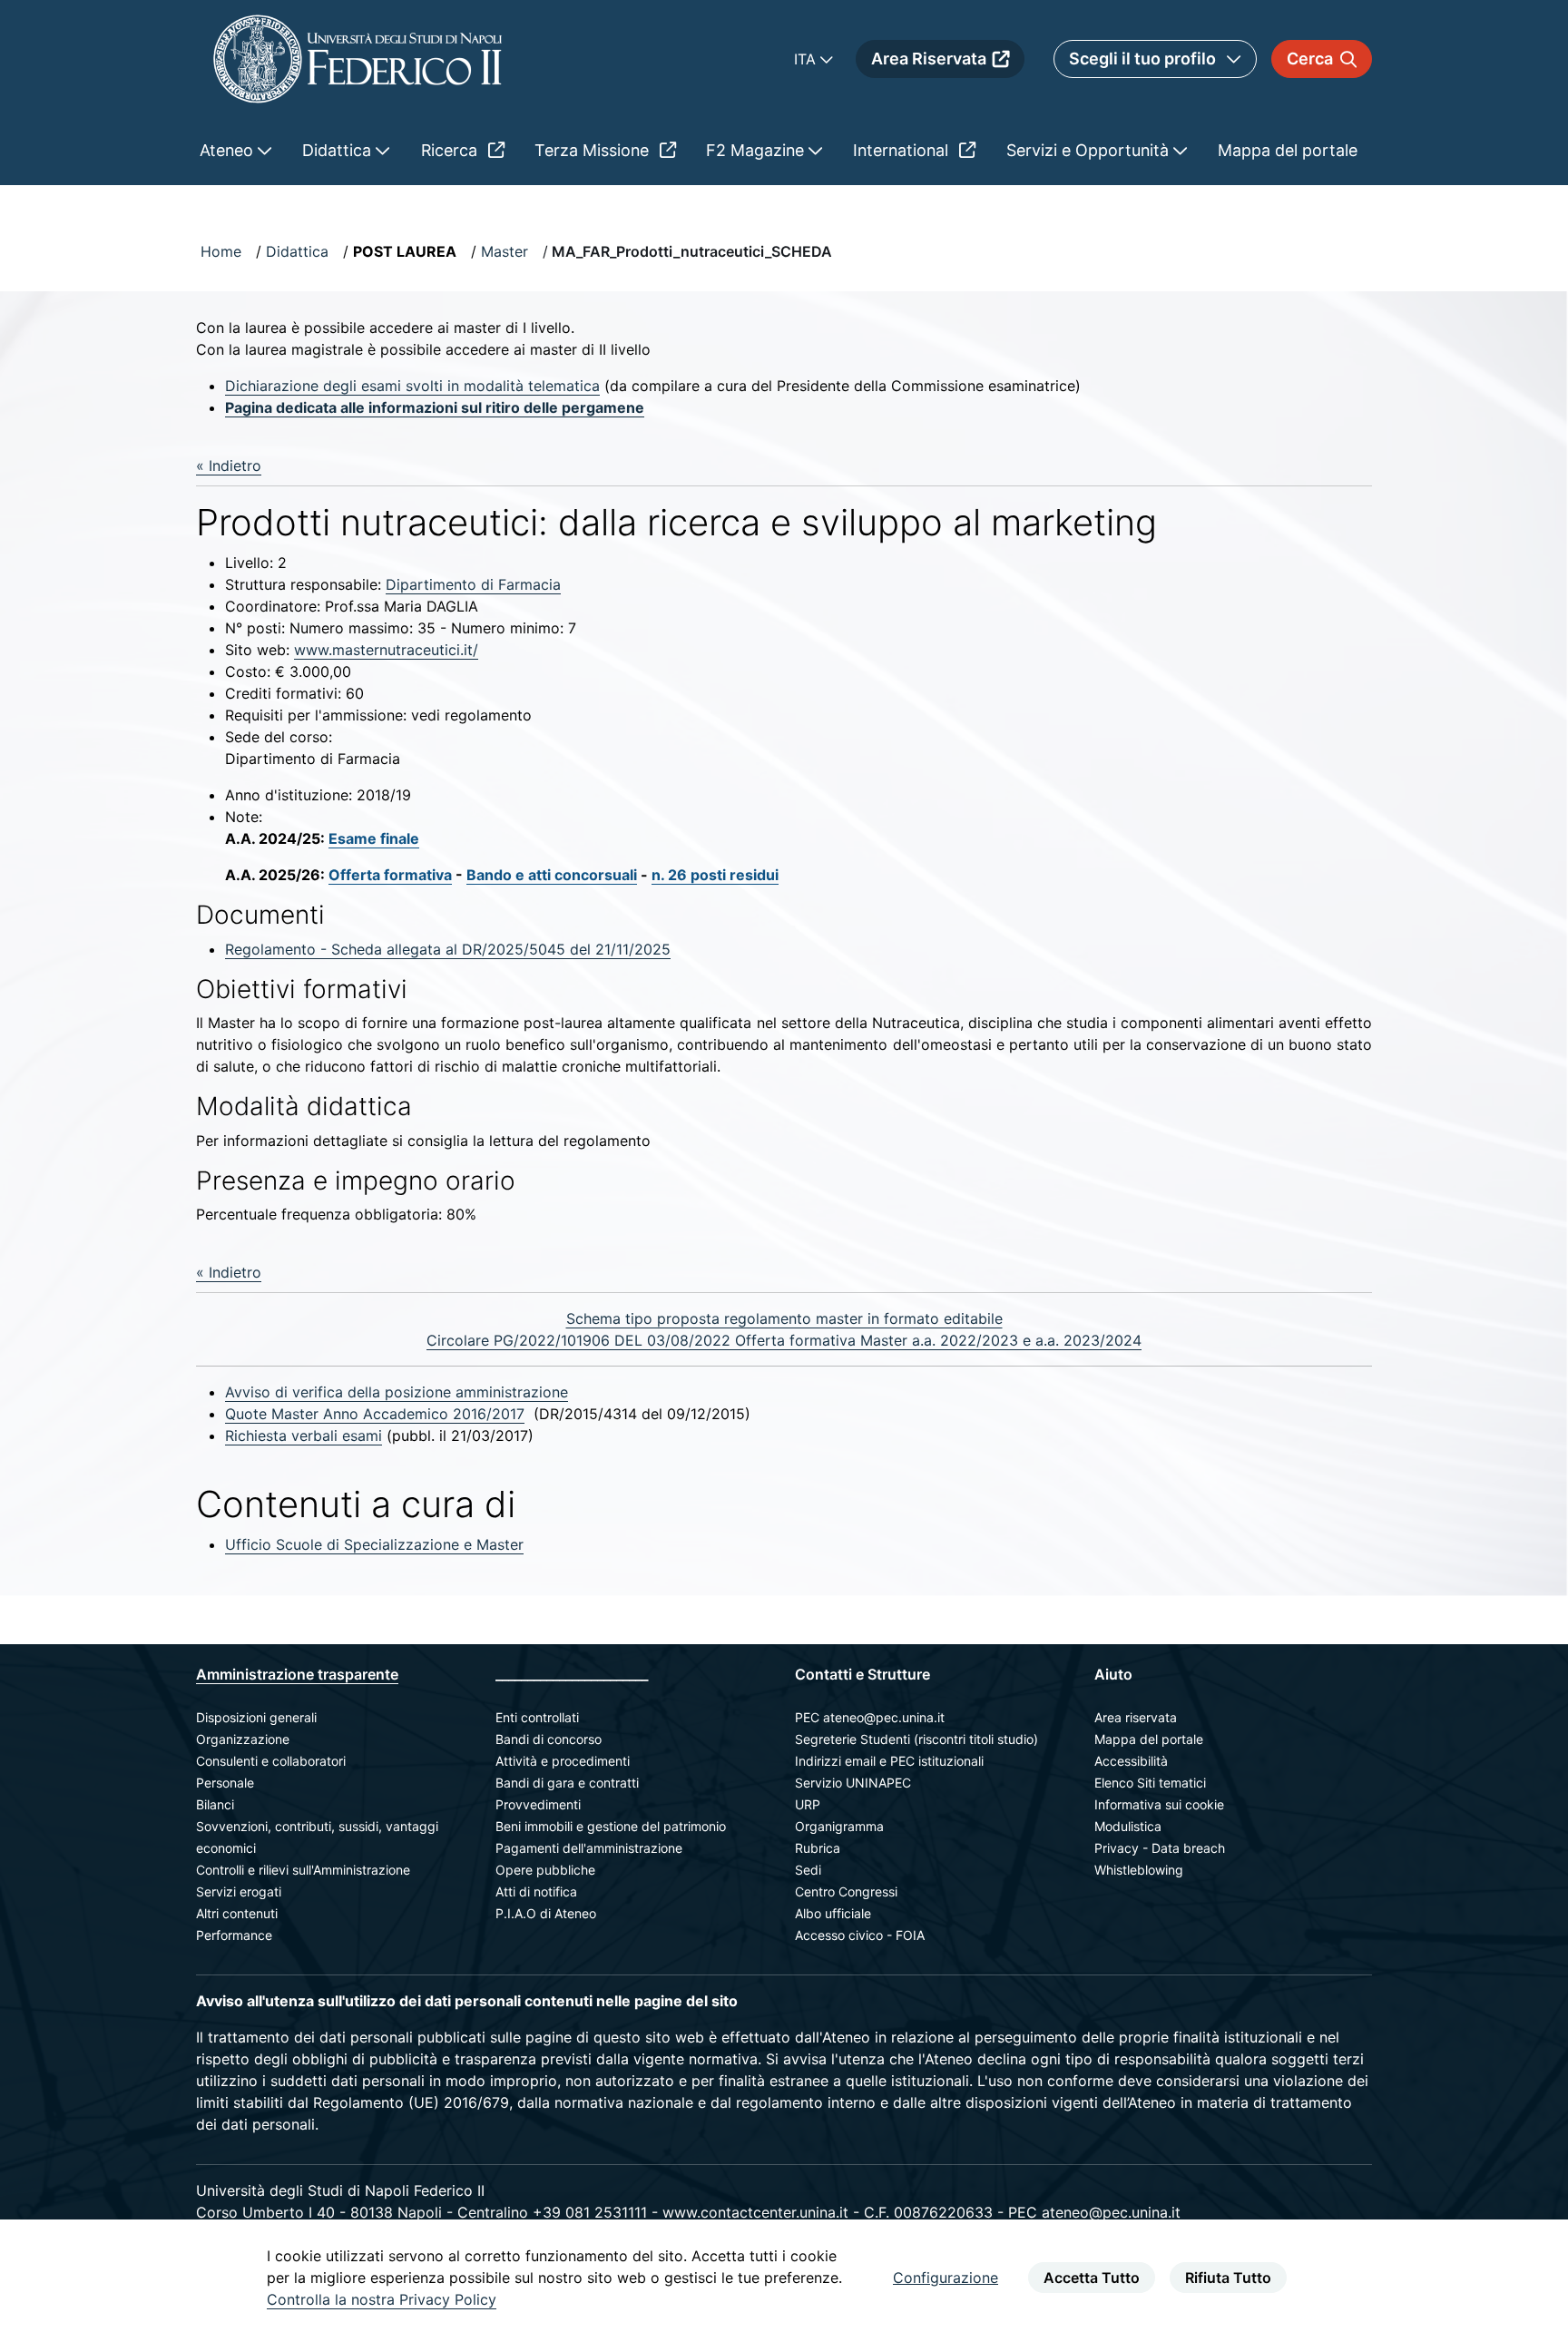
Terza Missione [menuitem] (594, 150)
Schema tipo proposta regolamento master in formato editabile (784, 1318)
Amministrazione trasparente (297, 1674)
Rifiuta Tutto (1228, 2278)
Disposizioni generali (256, 1717)
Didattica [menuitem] (339, 150)
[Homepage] (358, 59)
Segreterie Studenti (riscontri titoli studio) (916, 1739)
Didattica (297, 251)
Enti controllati (537, 1717)
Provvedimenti (538, 1804)
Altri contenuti (237, 1913)
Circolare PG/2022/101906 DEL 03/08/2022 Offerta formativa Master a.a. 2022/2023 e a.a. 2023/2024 (784, 1340)
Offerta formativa (390, 875)
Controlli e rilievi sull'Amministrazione (303, 1870)
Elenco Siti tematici (1150, 1783)
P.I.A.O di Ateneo (546, 1913)
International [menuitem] (903, 150)
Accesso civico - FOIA (860, 1935)
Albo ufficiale (833, 1913)
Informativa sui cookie (1159, 1804)
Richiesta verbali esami (304, 1435)
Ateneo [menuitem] (229, 150)
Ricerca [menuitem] (451, 150)
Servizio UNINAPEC (853, 1783)
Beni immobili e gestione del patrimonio (611, 1826)
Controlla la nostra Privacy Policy (382, 2299)
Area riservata (1136, 1717)
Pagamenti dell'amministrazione (589, 1848)
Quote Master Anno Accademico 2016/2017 (375, 1414)
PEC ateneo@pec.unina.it (870, 1717)
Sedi (808, 1870)
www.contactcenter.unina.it (755, 2212)
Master (505, 251)
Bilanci (215, 1804)
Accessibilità (1131, 1761)
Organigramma (839, 1826)
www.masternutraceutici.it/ (386, 650)
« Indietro (229, 465)
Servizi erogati (239, 1891)
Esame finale (374, 838)
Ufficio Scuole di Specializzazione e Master (374, 1544)
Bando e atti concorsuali (552, 875)
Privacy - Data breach (1160, 1848)
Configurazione (946, 2278)
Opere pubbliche (545, 1870)
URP (808, 1804)
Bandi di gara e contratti (567, 1783)
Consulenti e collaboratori (271, 1761)
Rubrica (818, 1848)
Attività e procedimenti (563, 1761)
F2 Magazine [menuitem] (757, 150)
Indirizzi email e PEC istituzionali (889, 1761)
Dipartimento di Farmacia (473, 584)
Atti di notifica (536, 1891)
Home (221, 251)
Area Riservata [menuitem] (929, 59)
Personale (225, 1783)
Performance (234, 1935)
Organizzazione (243, 1739)
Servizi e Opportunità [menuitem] (1090, 150)
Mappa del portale (1149, 1739)
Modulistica (1128, 1826)
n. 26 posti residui (715, 875)
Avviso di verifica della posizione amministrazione (397, 1392)
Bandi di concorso (549, 1739)
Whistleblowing (1139, 1870)
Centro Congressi (846, 1891)
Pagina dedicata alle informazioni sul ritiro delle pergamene (435, 407)
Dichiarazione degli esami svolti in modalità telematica (412, 386)
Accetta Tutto (1092, 2278)
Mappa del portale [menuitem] (1288, 150)
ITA (807, 59)
